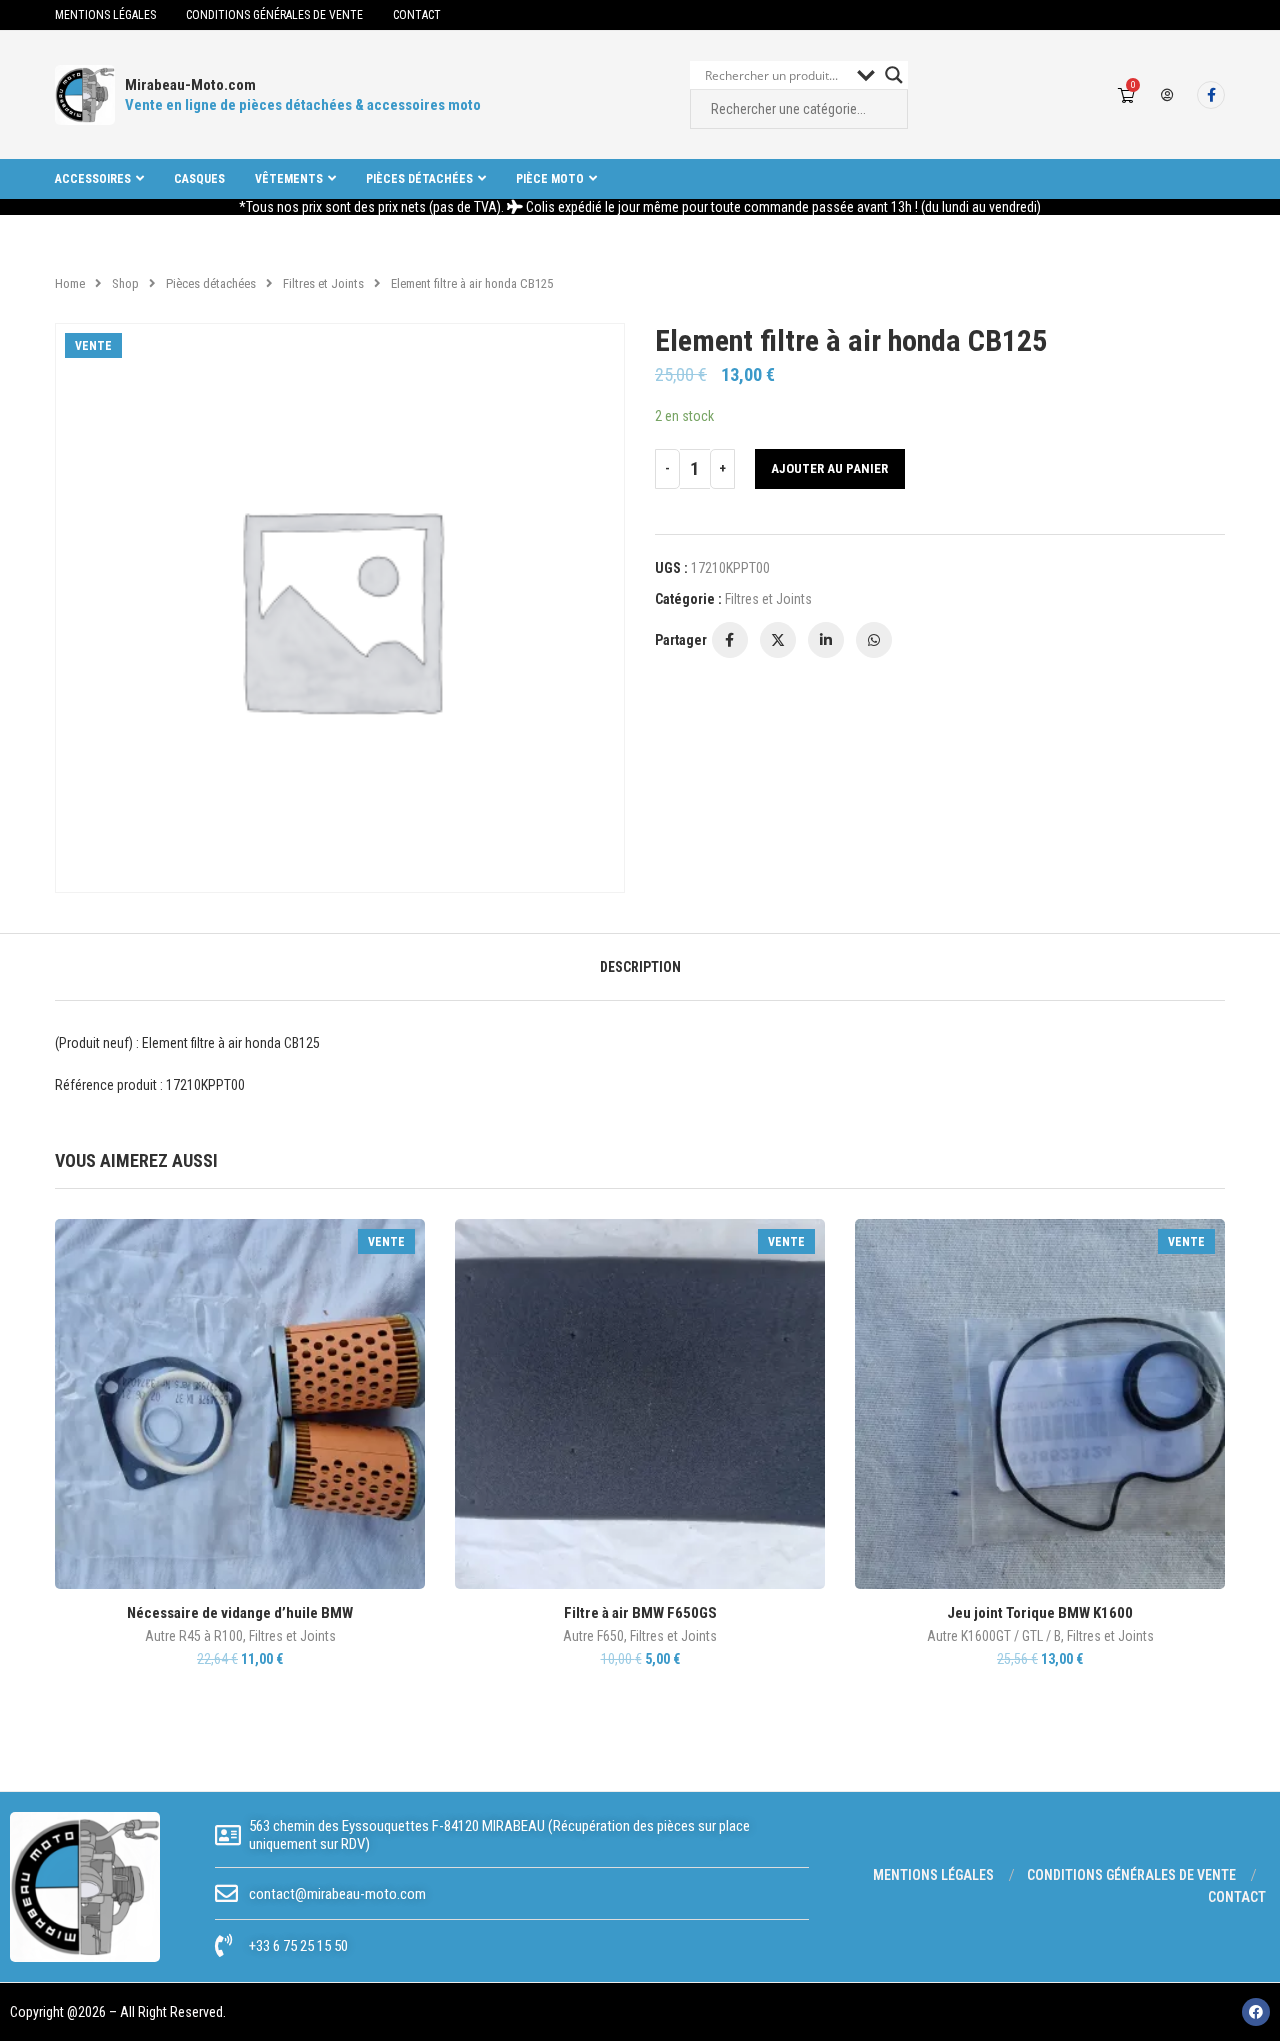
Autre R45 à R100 (194, 1636)
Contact (417, 15)
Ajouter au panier (829, 468)
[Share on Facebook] (730, 640)
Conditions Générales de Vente (274, 15)
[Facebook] (1211, 95)
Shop (125, 283)
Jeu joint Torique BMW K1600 (1040, 1613)
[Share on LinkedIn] (826, 640)
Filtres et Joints (323, 283)
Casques (199, 179)
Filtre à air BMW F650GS (640, 1613)
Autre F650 (593, 1636)
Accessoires (93, 179)
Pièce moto (550, 179)
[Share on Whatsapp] (874, 640)
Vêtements (289, 179)
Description (640, 967)
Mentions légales (105, 15)
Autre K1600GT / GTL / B (994, 1636)
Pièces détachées (419, 179)
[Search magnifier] (894, 75)
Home (70, 283)
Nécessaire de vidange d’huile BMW (240, 1613)
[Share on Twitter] (778, 640)
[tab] (640, 967)
